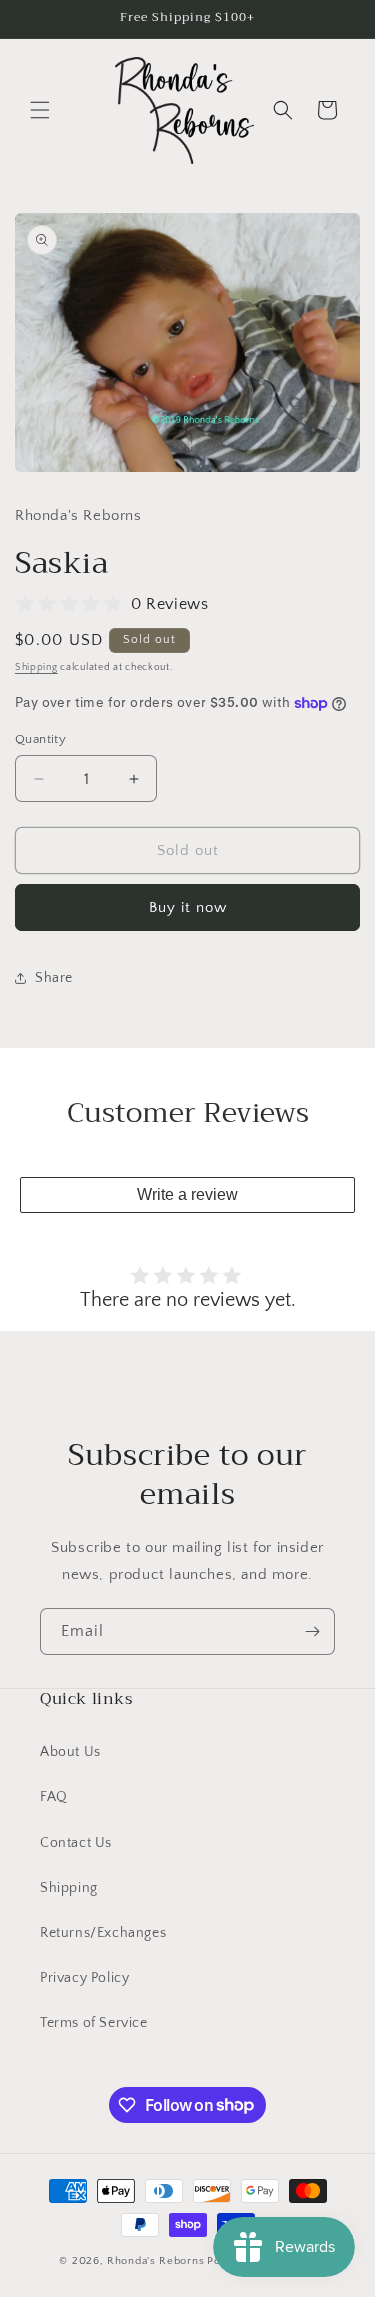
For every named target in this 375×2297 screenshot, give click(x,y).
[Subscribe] (312, 1631)
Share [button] (54, 978)
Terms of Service (94, 2023)
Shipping (36, 667)
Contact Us (76, 1843)
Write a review (187, 1194)
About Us (70, 1752)
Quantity (40, 739)
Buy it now (188, 907)
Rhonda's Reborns (155, 2261)
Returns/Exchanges (103, 1933)
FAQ (54, 1797)
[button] (40, 110)
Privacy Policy (84, 1978)
